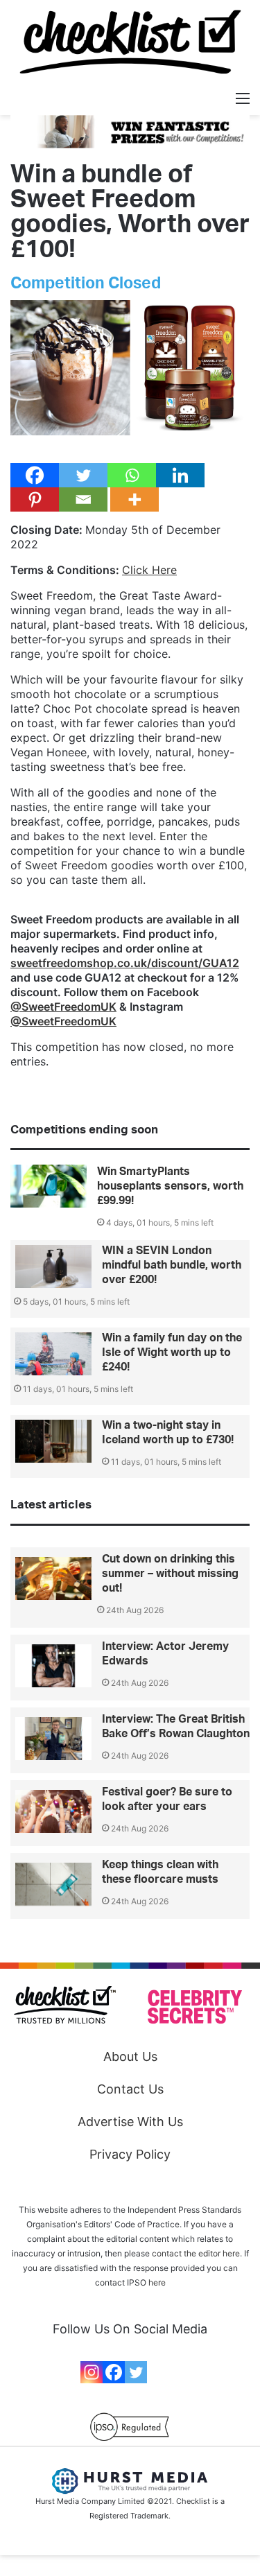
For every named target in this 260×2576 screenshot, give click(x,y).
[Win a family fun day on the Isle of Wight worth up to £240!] (53, 1354)
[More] (135, 499)
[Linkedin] (180, 475)
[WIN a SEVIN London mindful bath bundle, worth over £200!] (53, 1267)
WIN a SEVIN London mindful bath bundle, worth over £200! (172, 1265)
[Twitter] (83, 475)
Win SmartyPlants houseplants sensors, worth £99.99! (170, 1186)
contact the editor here (196, 2253)
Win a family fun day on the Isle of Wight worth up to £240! (172, 1352)
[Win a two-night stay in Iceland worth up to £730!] (53, 1441)
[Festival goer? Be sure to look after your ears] (53, 1811)
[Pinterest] (35, 499)
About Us (130, 2056)
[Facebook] (35, 475)
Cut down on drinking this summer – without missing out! (170, 1574)
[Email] (83, 499)
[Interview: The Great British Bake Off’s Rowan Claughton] (53, 1739)
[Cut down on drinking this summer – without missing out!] (53, 1578)
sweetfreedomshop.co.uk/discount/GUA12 (125, 963)
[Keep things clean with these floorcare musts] (53, 1884)
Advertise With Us (130, 2122)
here (157, 2282)
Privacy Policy (130, 2154)
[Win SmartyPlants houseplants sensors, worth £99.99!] (49, 1186)
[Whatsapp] (132, 475)
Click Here (149, 570)
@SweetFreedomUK (63, 1007)
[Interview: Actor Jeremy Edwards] (53, 1666)
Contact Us (130, 2089)
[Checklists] (130, 42)
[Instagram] (92, 2372)
